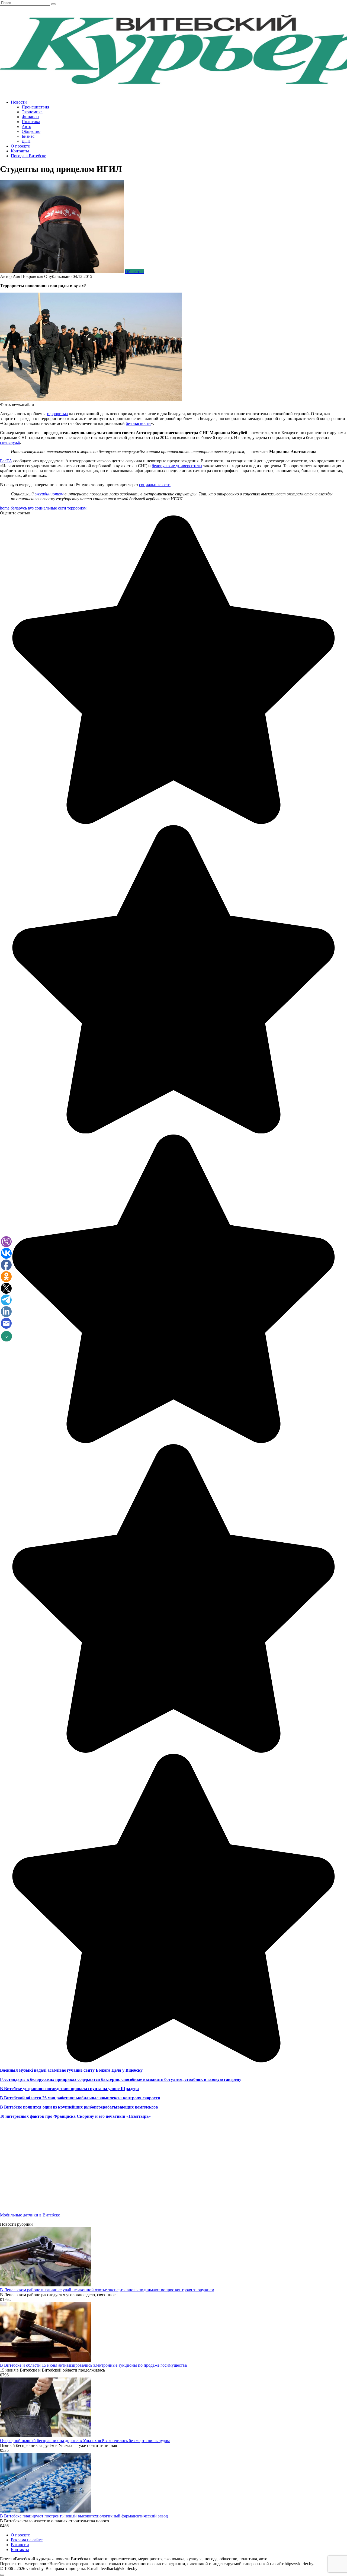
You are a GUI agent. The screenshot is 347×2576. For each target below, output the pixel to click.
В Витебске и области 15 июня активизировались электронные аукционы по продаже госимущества (93, 2365)
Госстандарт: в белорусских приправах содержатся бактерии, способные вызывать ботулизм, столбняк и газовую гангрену (121, 2079)
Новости (19, 102)
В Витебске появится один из (28, 2107)
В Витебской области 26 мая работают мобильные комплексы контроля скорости (80, 2098)
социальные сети (155, 485)
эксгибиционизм (49, 494)
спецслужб (10, 442)
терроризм (77, 508)
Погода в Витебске (28, 156)
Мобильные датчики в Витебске (30, 2215)
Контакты (20, 151)
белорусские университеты (177, 466)
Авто (26, 126)
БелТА (6, 461)
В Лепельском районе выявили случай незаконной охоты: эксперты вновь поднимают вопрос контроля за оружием (107, 2290)
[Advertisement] (163, 2170)
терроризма (57, 414)
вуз (31, 508)
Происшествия (35, 107)
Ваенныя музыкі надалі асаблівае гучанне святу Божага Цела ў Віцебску (71, 2070)
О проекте (20, 146)
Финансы (30, 117)
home (5, 508)
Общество (31, 131)
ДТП (26, 141)
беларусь (19, 508)
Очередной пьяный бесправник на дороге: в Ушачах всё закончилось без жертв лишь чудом (85, 2441)
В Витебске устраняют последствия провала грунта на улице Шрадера (69, 2089)
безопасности (138, 423)
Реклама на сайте (27, 2540)
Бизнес (28, 136)
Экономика (32, 112)
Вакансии (20, 2545)
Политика (31, 122)
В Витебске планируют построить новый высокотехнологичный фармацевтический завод (84, 2516)
